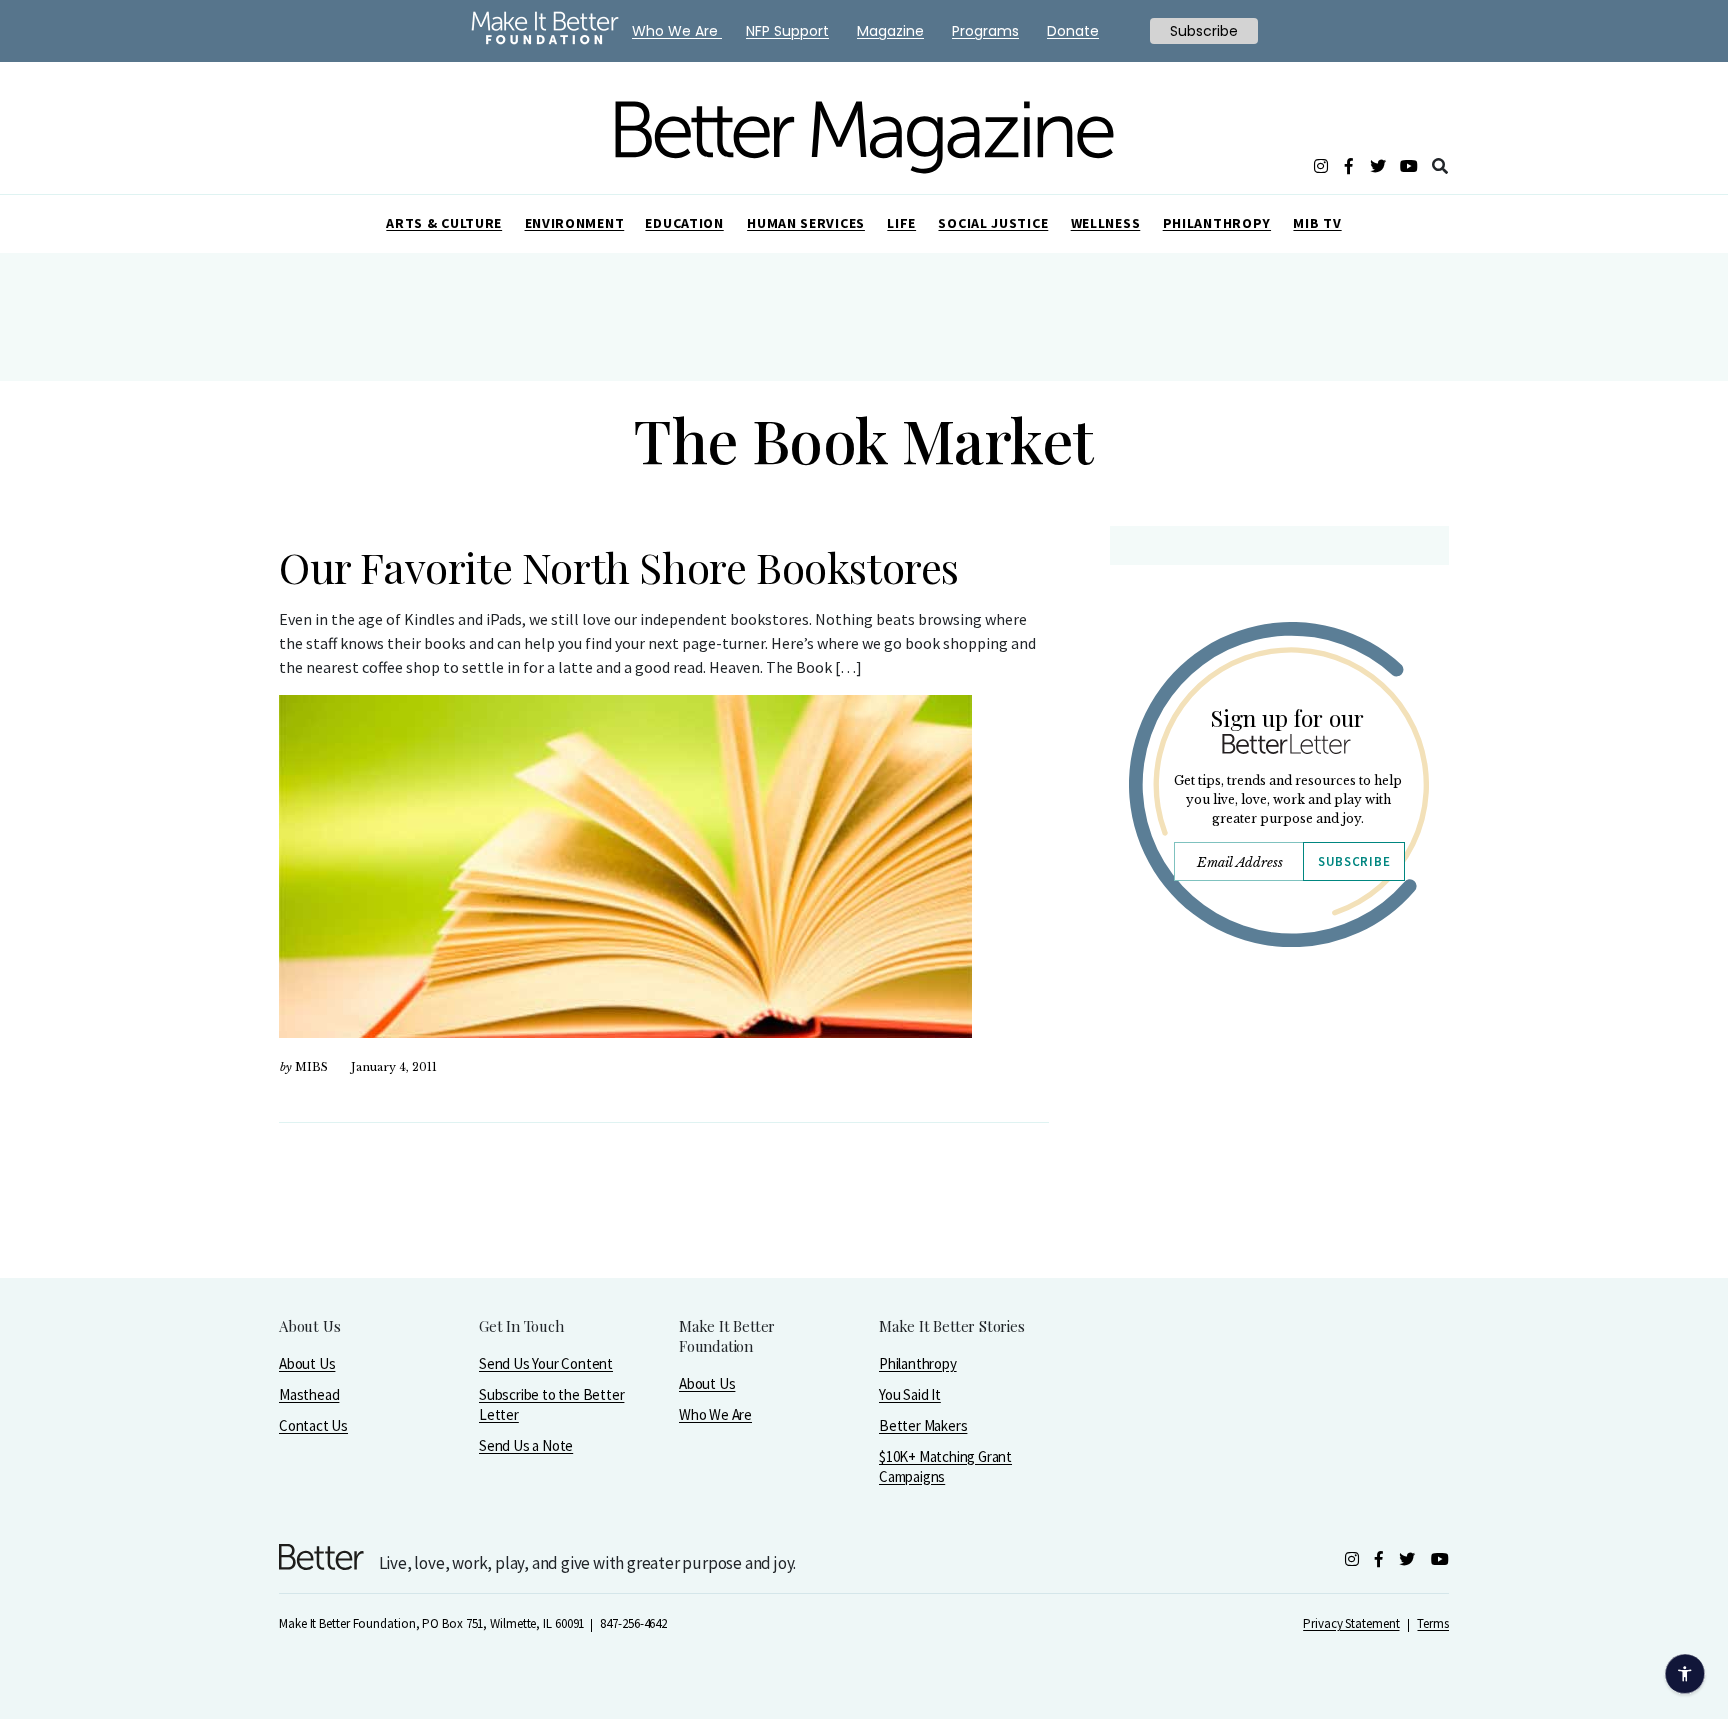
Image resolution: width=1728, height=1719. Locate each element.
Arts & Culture (444, 223)
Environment (575, 223)
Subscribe (1354, 861)
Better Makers (923, 1425)
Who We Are (715, 1414)
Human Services (806, 223)
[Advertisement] (1278, 1137)
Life (901, 223)
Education (684, 223)
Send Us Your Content (546, 1363)
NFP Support (787, 31)
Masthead (309, 1394)
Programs (985, 31)
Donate (1073, 31)
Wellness (1106, 223)
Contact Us (313, 1425)
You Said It (910, 1394)
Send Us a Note (526, 1445)
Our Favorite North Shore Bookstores (619, 567)
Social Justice (993, 223)
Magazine (890, 31)
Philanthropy (1217, 223)
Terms (1433, 1623)
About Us (307, 1363)
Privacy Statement (1351, 1623)
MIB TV (1317, 223)
